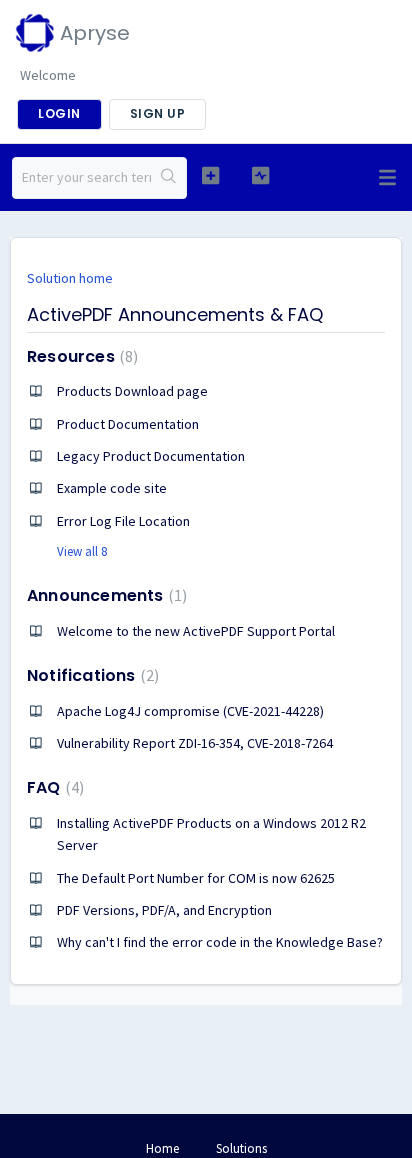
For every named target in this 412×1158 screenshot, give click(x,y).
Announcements (104, 595)
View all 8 (82, 551)
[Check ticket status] (261, 175)
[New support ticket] (211, 175)
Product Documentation (128, 424)
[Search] (168, 178)
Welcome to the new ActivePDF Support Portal (196, 631)
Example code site (112, 488)
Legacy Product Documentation (151, 456)
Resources (80, 356)
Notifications (90, 675)
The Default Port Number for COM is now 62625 (196, 878)
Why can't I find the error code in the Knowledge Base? (220, 942)
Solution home (70, 278)
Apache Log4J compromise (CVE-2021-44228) (190, 711)
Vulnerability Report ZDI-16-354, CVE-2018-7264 (195, 743)
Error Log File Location (123, 521)
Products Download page (132, 391)
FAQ (53, 787)
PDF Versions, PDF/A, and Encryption (164, 910)
